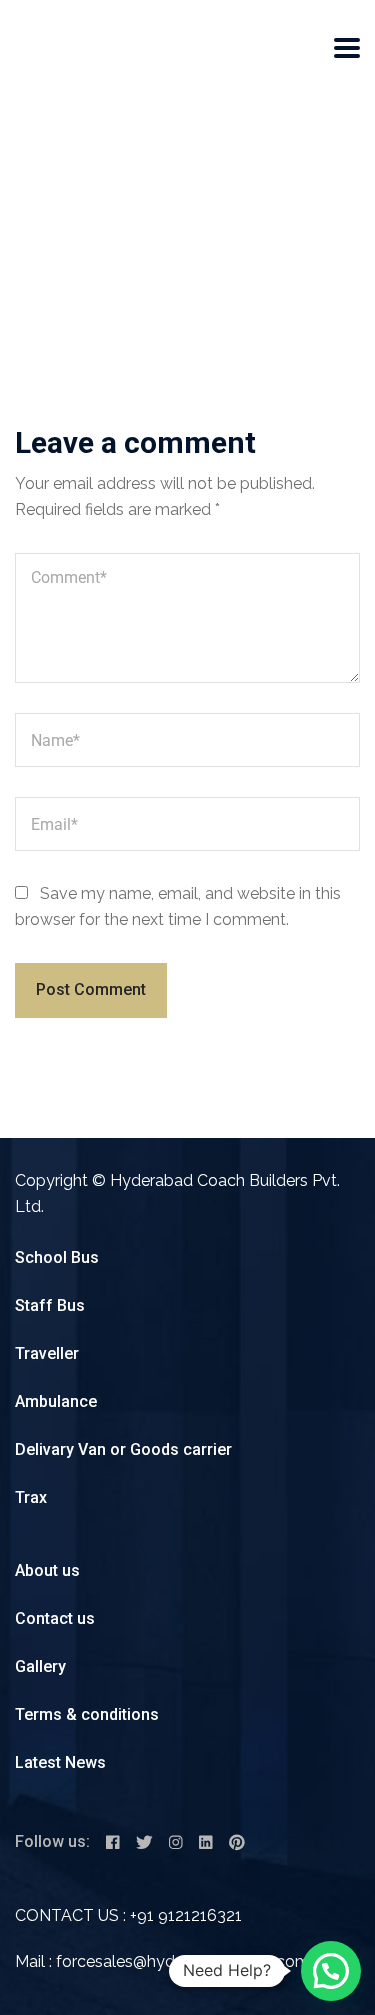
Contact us (55, 1618)
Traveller (47, 1353)
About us (47, 1570)
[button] (331, 1971)
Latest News (60, 1762)
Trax (31, 1497)
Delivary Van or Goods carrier (123, 1449)
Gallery (40, 1666)
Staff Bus (50, 1305)
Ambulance (56, 1401)
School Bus (57, 1257)
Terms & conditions (87, 1714)
